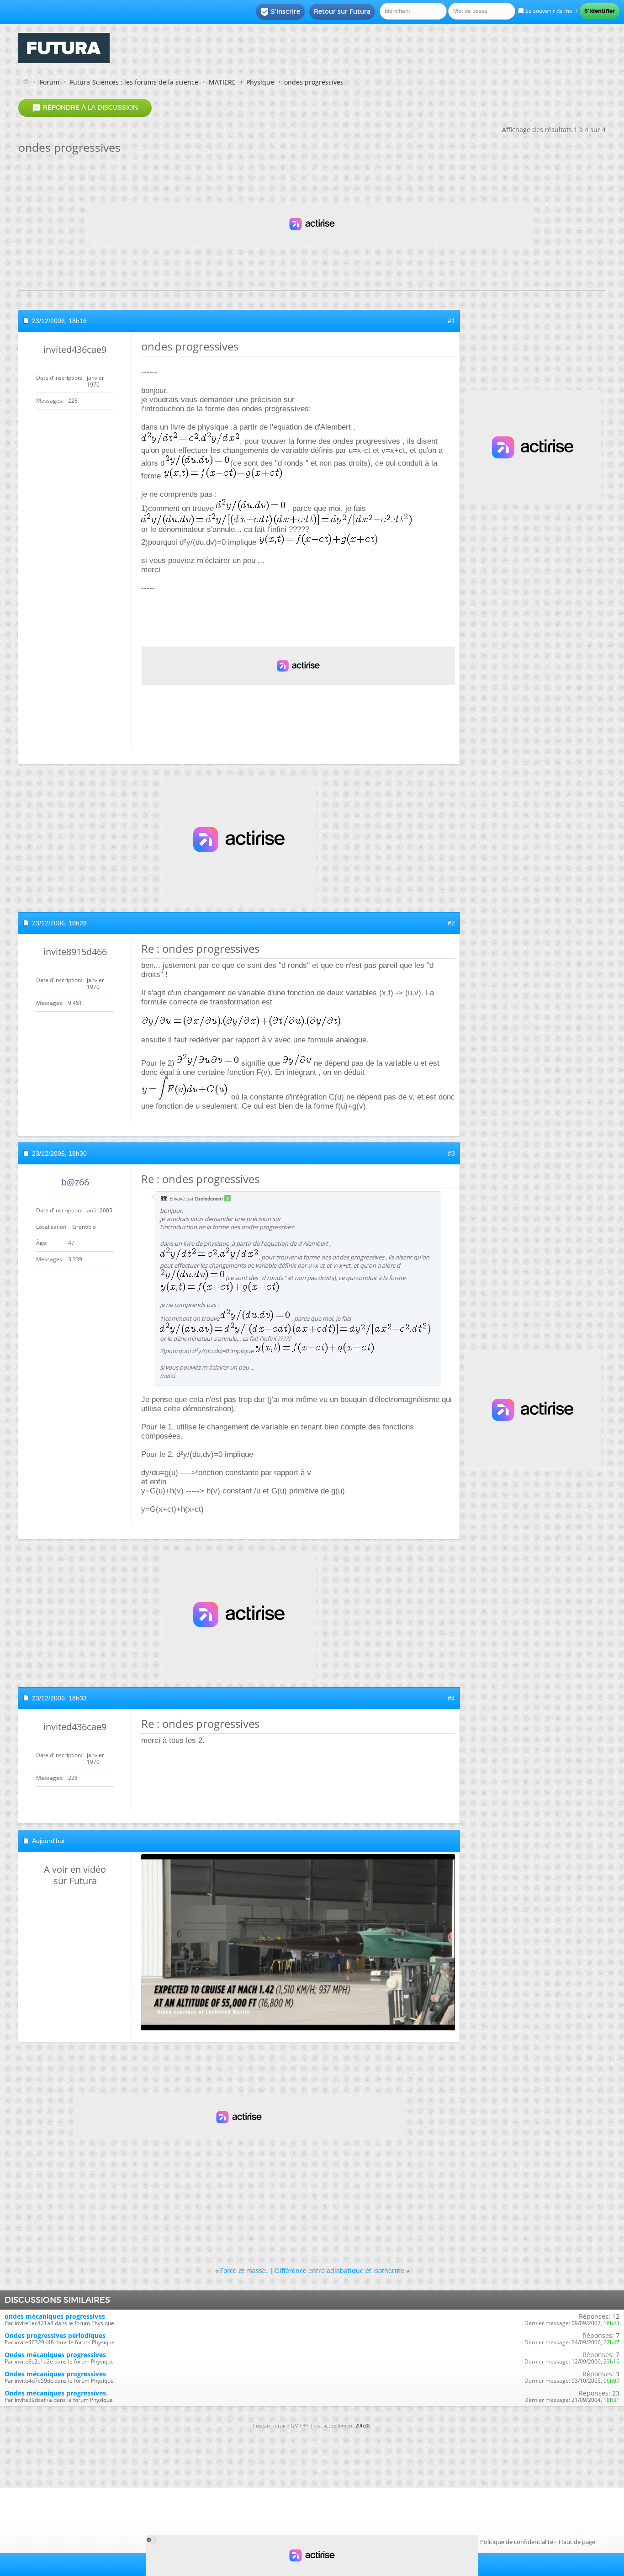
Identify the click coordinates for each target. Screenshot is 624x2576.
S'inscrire (280, 12)
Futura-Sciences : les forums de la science (134, 82)
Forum (50, 82)
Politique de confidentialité (517, 2542)
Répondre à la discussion (85, 108)
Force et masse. (244, 2271)
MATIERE (222, 82)
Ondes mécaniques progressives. (56, 2393)
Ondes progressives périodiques (55, 2335)
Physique (260, 82)
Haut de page (577, 2542)
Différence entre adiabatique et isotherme (340, 2271)
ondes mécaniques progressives (55, 2316)
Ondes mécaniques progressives (55, 2355)
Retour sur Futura (342, 11)
